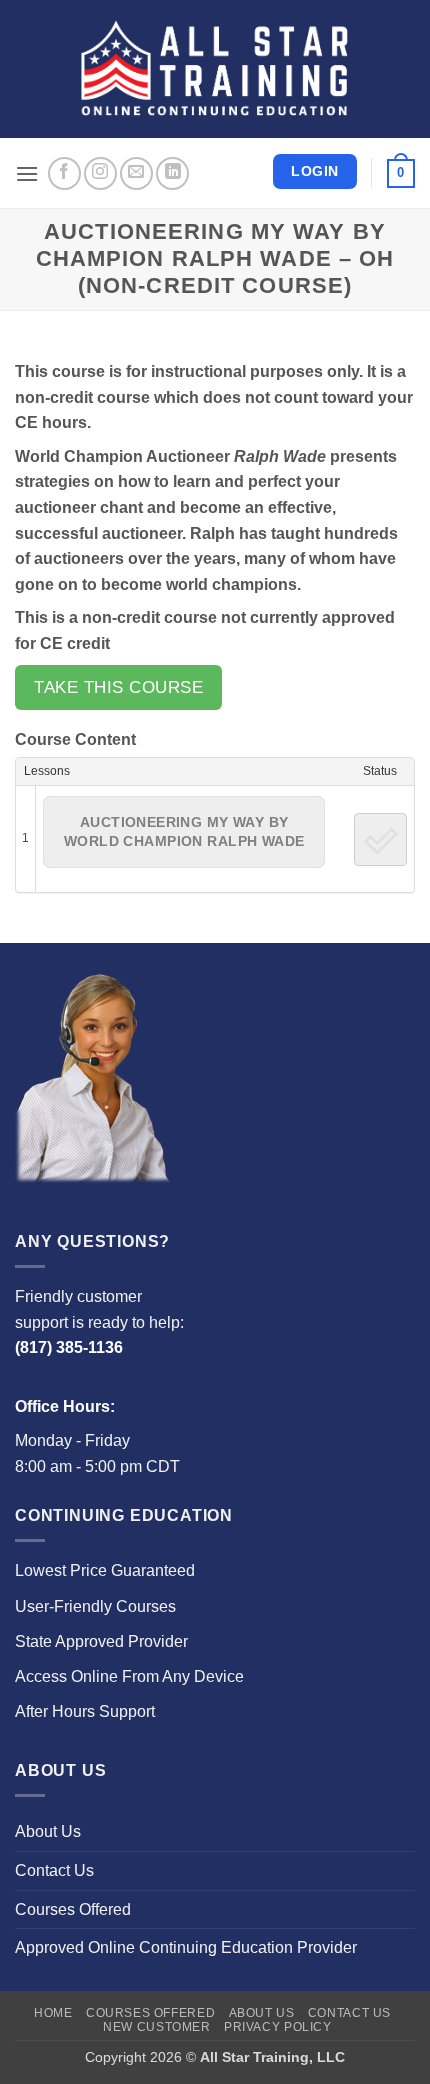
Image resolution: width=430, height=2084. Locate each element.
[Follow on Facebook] (64, 173)
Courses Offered (73, 1909)
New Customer (156, 2027)
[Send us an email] (136, 173)
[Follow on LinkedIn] (172, 173)
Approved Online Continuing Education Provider (186, 1947)
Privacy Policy (278, 2027)
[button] (27, 173)
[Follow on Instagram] (100, 173)
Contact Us (54, 1870)
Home (53, 2013)
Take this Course (118, 687)
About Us (48, 1831)
